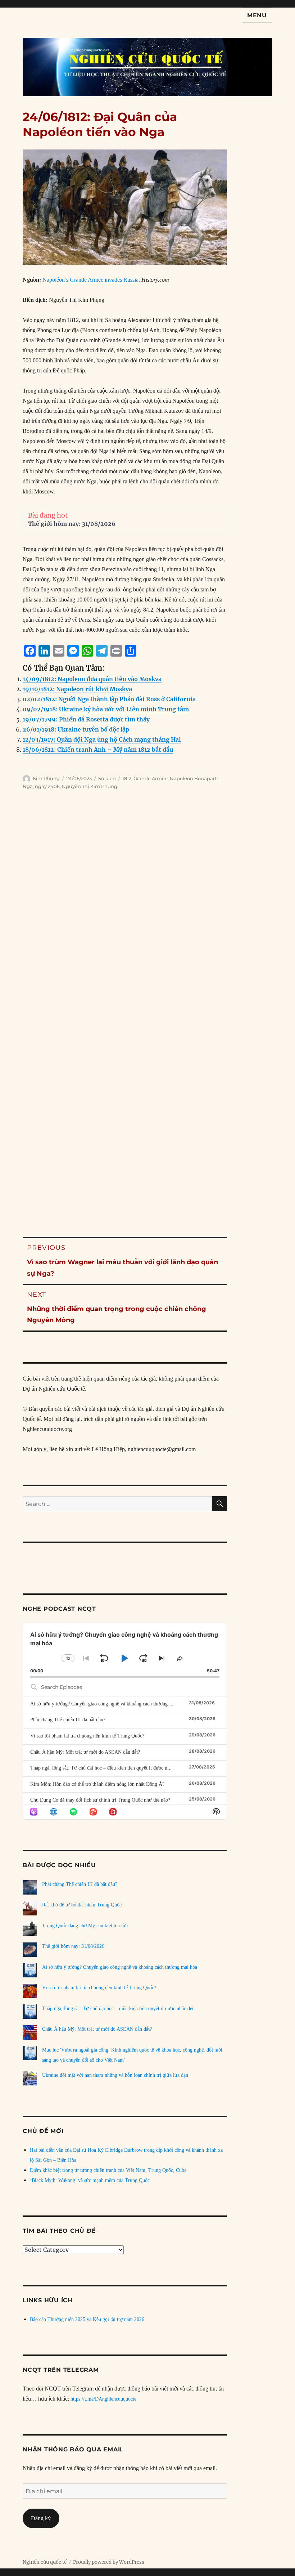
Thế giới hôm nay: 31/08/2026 (72, 524)
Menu (257, 15)
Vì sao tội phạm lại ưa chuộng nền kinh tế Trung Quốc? (87, 1736)
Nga (28, 786)
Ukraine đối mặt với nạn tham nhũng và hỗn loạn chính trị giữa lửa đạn (115, 2075)
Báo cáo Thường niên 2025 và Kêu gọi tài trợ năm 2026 (87, 2319)
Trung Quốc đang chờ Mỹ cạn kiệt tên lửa (85, 1926)
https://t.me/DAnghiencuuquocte (103, 2399)
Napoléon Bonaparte (195, 778)
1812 (127, 778)
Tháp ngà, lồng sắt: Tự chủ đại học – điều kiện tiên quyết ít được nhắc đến (106, 1768)
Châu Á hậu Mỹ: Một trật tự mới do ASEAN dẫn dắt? (85, 1752)
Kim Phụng (46, 778)
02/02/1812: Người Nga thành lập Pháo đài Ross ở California (109, 699)
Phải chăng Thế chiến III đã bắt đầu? (68, 1720)
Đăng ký (41, 2518)
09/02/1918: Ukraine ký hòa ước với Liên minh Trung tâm (106, 709)
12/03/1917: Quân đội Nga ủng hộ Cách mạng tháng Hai (102, 739)
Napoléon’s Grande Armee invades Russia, (91, 280)
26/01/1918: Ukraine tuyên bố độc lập (76, 729)
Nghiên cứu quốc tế (45, 2562)
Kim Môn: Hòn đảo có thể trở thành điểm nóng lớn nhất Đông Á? (97, 1784)
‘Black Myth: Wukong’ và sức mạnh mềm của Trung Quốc (90, 2180)
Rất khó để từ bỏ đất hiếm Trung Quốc (82, 1905)
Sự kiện (107, 778)
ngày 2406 (47, 786)
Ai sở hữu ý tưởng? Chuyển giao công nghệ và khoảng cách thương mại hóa (108, 1704)
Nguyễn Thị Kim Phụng (90, 786)
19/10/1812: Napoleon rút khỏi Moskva (77, 689)
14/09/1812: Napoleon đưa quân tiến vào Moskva (92, 679)
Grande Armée (151, 778)
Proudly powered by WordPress (109, 2562)
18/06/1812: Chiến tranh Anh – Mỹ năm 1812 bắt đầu (98, 750)
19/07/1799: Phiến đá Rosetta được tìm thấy (86, 719)
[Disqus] (147, 921)
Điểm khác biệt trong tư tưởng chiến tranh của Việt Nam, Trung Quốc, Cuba (108, 2170)
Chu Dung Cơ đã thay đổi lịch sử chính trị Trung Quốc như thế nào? (100, 1800)
